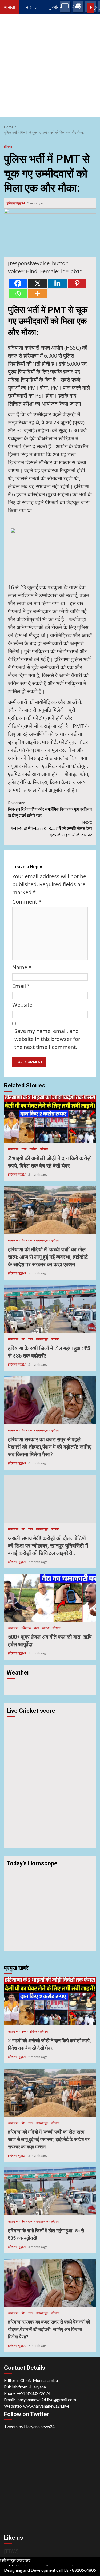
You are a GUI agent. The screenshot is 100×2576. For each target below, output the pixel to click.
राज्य (24, 1149)
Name (22, 967)
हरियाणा (8, 146)
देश (24, 1240)
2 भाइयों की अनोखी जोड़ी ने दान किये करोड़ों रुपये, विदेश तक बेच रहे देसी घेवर (50, 1119)
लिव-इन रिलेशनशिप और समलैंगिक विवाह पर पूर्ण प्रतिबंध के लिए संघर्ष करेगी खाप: (50, 809)
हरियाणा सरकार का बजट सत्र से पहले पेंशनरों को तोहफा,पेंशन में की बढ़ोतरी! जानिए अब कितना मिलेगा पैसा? (50, 1400)
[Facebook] (18, 283)
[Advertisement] (50, 67)
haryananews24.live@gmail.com (47, 2399)
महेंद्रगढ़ (26, 1628)
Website (22, 1005)
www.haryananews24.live (46, 2406)
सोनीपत (34, 1149)
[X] (38, 283)
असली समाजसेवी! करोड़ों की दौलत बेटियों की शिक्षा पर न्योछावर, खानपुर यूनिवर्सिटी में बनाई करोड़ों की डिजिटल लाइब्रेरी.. (50, 1499)
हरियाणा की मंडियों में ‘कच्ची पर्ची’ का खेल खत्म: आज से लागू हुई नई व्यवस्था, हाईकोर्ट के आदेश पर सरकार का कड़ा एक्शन (50, 1210)
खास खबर (13, 1149)
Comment (27, 902)
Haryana (38, 2387)
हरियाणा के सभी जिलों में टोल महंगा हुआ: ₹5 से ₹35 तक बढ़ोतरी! (50, 1309)
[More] (38, 294)
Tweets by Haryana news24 (29, 2426)
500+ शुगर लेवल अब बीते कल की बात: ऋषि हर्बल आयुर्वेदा (50, 1598)
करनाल (32, 7)
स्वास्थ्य (46, 1628)
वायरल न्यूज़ (43, 1240)
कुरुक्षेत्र (55, 7)
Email (21, 986)
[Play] (91, 8)
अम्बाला (9, 7)
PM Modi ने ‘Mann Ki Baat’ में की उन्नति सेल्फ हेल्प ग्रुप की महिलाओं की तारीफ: (51, 828)
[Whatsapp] (18, 294)
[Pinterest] (77, 283)
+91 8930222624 (34, 2393)
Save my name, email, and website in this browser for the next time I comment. (47, 1039)
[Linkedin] (57, 283)
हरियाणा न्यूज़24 (16, 203)
